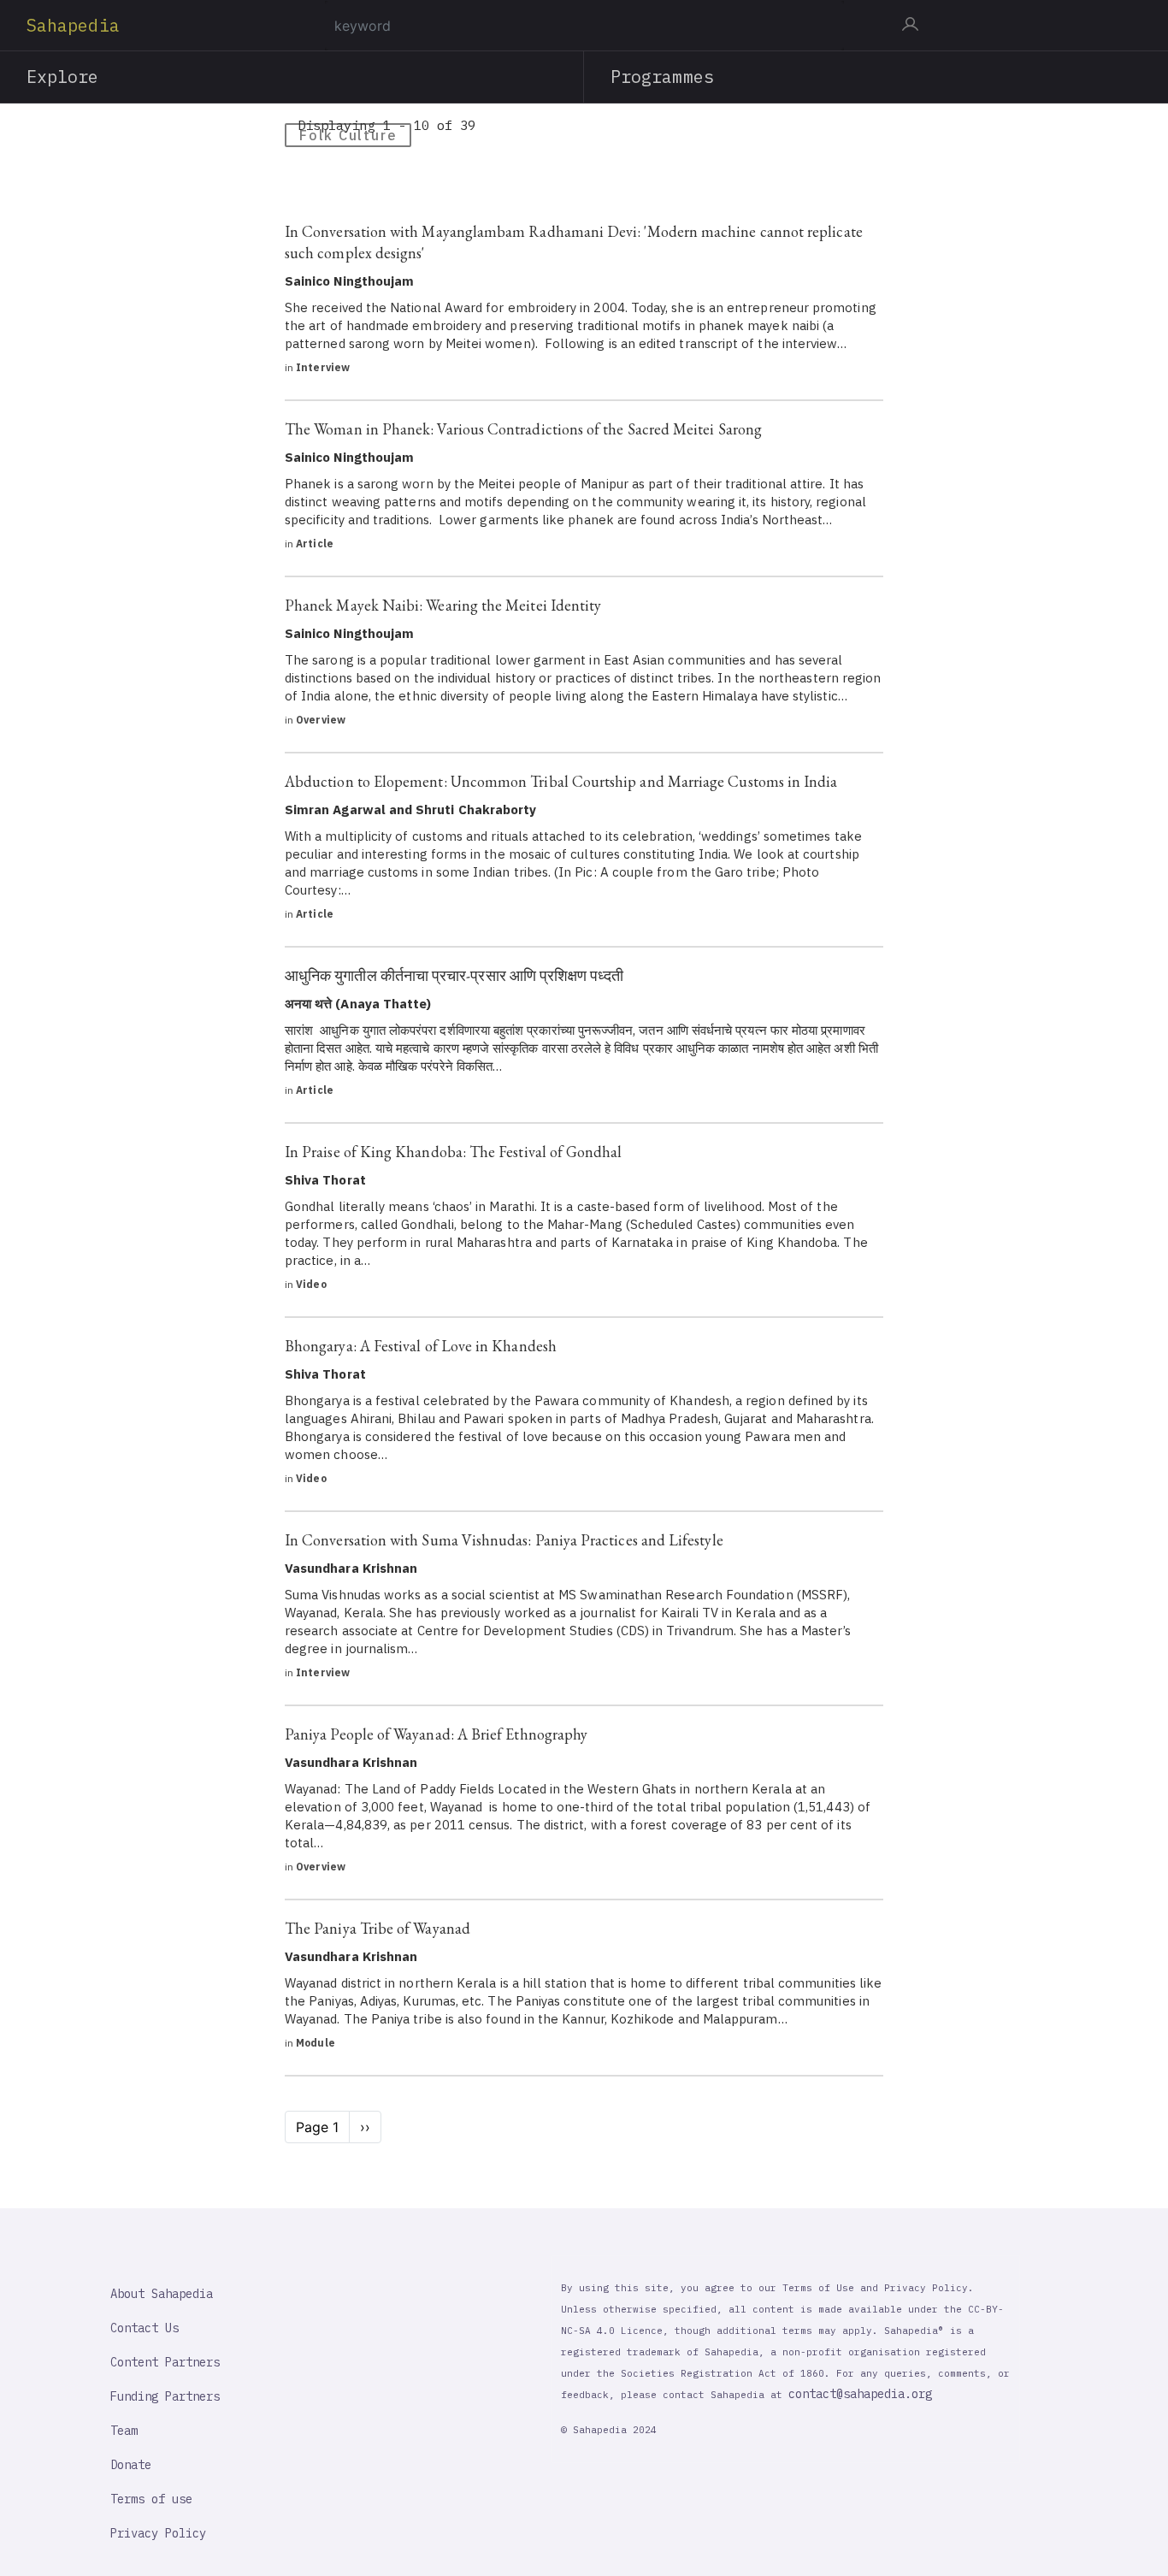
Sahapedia (73, 25)
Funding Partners (165, 2396)
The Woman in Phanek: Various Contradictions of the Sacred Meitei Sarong (523, 429)
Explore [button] (63, 77)
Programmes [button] (662, 77)
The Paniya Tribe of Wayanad (378, 1928)
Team (124, 2431)
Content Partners (165, 2362)
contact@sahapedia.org (860, 2394)
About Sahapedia (162, 2294)
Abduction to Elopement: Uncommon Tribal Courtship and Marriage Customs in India (561, 781)
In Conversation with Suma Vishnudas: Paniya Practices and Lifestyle (504, 1540)
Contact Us (145, 2328)
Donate (131, 2465)
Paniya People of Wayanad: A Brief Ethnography (436, 1734)
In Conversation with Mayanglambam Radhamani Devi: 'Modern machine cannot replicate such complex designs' (574, 242)
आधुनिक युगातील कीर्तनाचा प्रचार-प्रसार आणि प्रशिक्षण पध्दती (454, 975)
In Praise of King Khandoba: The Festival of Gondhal (454, 1152)
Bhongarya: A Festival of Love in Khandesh (421, 1346)
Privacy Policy (158, 2533)
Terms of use (151, 2499)
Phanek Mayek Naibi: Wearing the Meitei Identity (443, 605)
